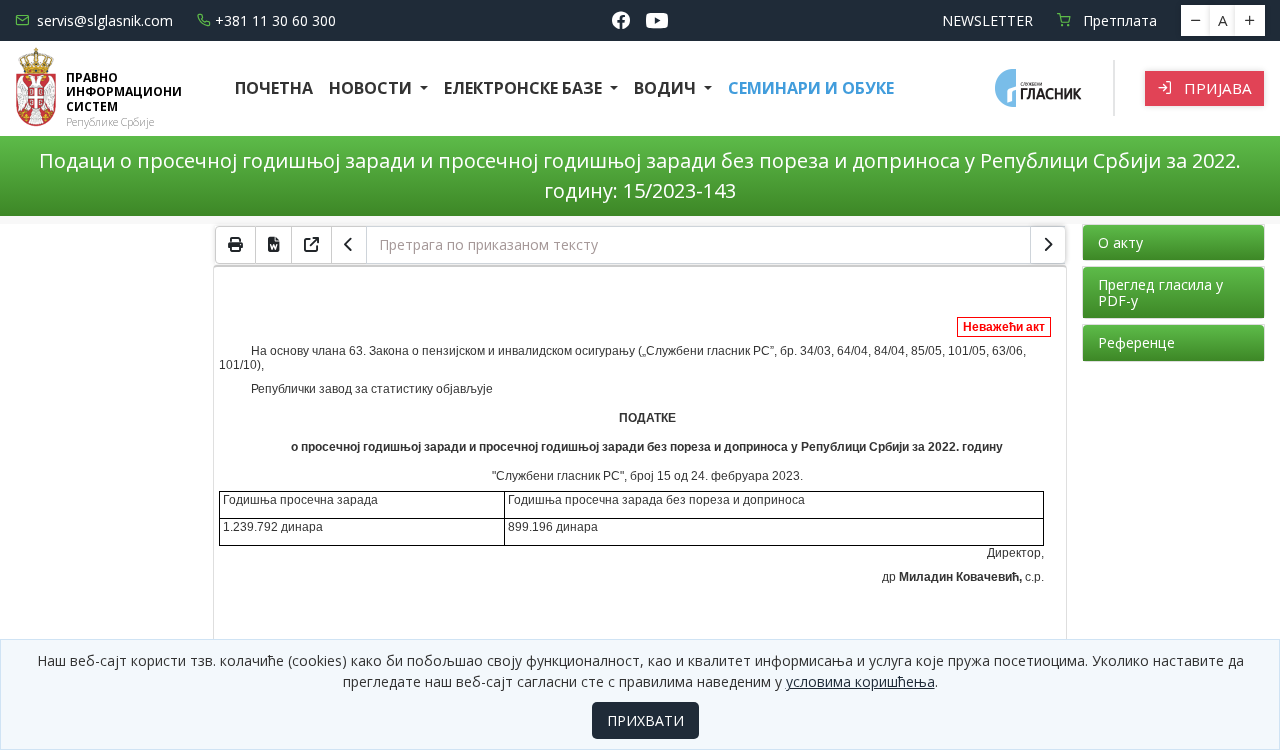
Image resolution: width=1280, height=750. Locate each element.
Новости (372, 88)
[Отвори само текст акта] (312, 245)
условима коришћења (860, 681)
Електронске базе (525, 88)
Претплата (1118, 20)
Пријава (1216, 88)
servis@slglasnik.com (105, 20)
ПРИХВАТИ (645, 720)
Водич (667, 88)
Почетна (274, 88)
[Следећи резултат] (1048, 245)
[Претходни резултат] (349, 245)
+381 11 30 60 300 (275, 20)
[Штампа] (235, 245)
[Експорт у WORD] (274, 245)
